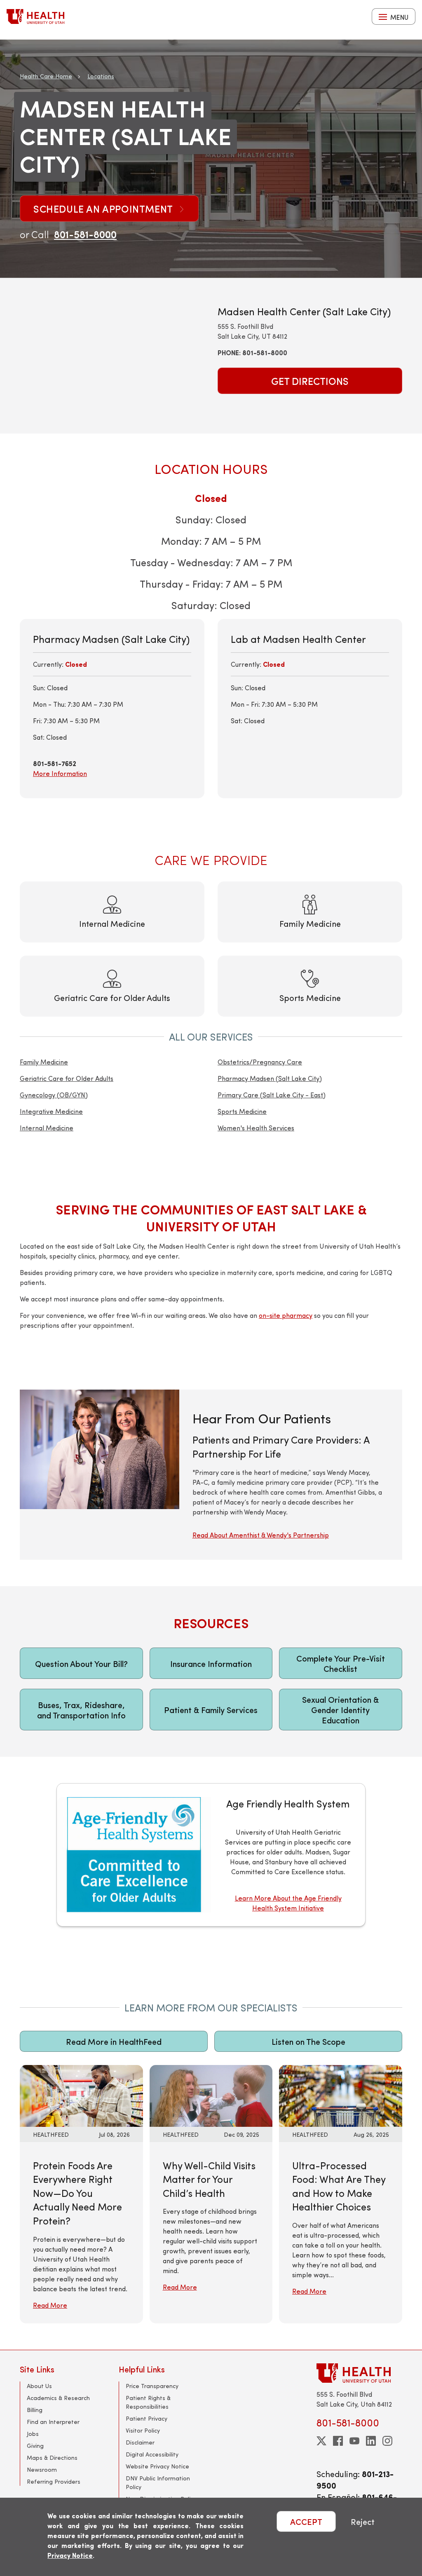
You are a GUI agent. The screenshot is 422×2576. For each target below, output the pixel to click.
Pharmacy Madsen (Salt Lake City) (270, 1078)
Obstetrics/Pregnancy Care (260, 1062)
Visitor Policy (143, 2430)
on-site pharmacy (286, 1315)
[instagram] (387, 2441)
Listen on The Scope (308, 2041)
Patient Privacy (147, 2418)
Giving (35, 2446)
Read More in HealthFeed (114, 2041)
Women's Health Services (256, 1128)
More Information (60, 773)
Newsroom (42, 2469)
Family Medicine (44, 1062)
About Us (39, 2386)
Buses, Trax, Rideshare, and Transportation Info (81, 1710)
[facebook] (338, 2441)
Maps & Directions (52, 2458)
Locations (101, 76)
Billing (35, 2410)
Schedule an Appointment (104, 209)
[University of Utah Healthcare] (359, 2373)
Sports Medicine (242, 1111)
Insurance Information (211, 1663)
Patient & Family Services (211, 1710)
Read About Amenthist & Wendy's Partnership (261, 1535)
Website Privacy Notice (157, 2466)
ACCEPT (306, 2521)
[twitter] (321, 2441)
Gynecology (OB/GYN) (54, 1095)
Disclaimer (140, 2442)
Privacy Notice (70, 2555)
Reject (363, 2521)
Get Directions (310, 381)
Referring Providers (54, 2481)
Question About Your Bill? (81, 1663)
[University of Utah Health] (35, 16)
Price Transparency (152, 2386)
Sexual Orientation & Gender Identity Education (340, 1710)
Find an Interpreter (53, 2422)
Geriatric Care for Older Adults (67, 1078)
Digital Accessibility (152, 2454)
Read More (50, 2305)
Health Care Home (46, 76)
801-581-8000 (85, 234)
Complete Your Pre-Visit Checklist (341, 1663)
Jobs (33, 2434)
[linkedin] (371, 2441)
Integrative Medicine (51, 1111)
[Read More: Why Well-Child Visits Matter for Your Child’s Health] (211, 2095)
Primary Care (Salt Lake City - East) (272, 1095)
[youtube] (354, 2441)
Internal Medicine (47, 1128)
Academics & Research (58, 2398)
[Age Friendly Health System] (211, 1855)
